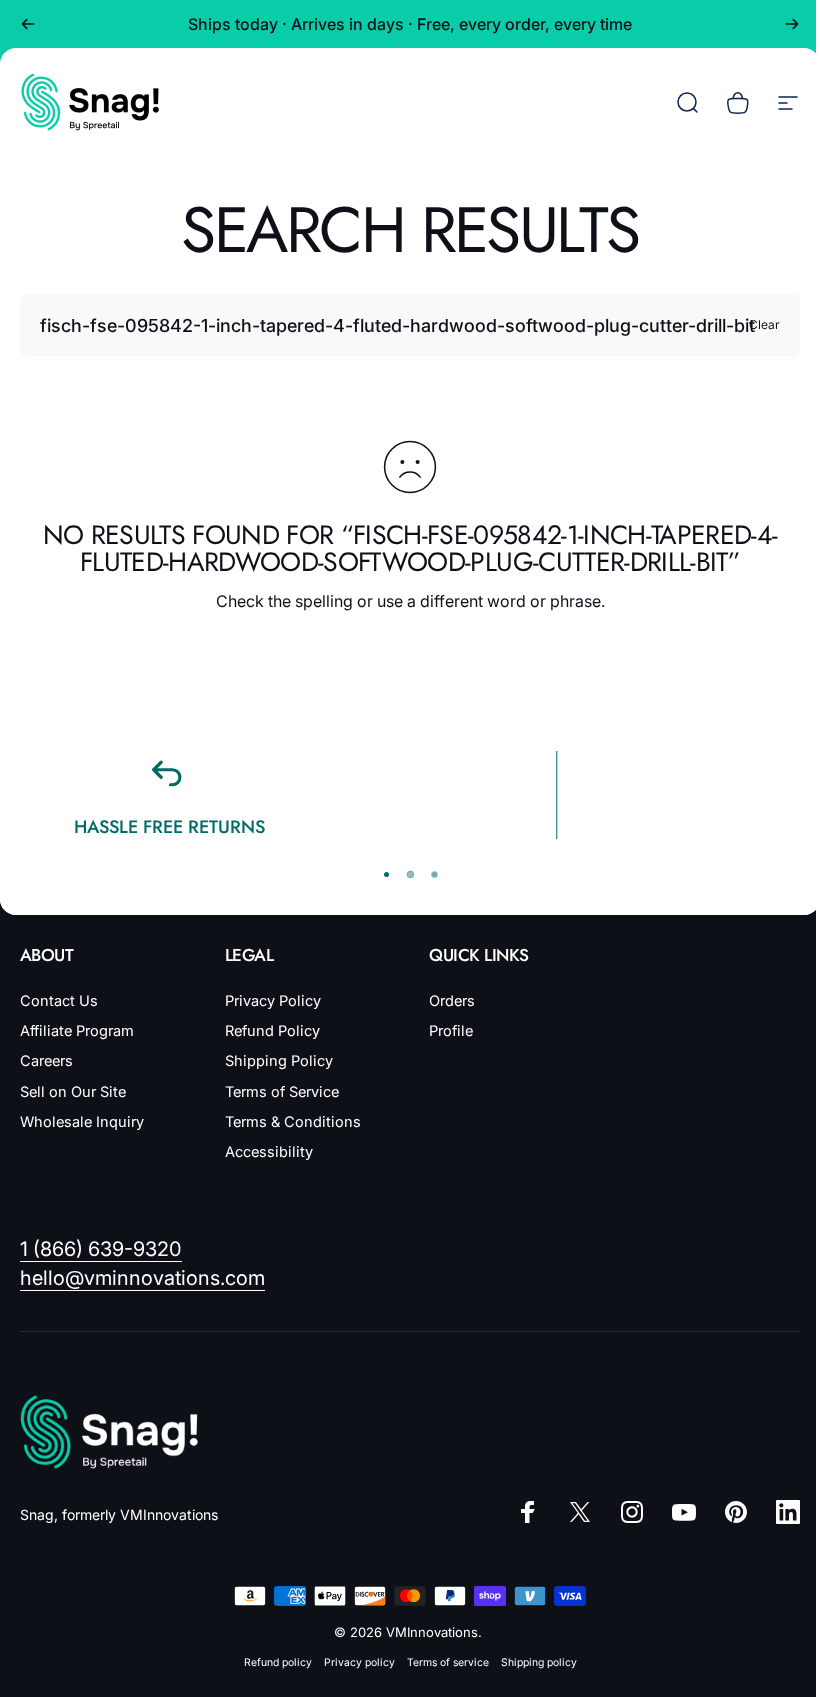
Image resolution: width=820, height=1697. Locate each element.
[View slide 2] (410, 875)
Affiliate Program (77, 1031)
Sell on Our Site (73, 1092)
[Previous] (28, 24)
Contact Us (59, 1001)
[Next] (792, 24)
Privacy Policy (273, 1001)
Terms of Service (282, 1092)
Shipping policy (539, 1662)
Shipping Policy (279, 1061)
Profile (451, 1031)
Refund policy (278, 1662)
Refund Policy (272, 1031)
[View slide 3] (434, 875)
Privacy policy (359, 1662)
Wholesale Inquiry (82, 1122)
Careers (46, 1061)
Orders (452, 1001)
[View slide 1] (386, 875)
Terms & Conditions (293, 1122)
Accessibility (269, 1152)
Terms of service (448, 1662)
